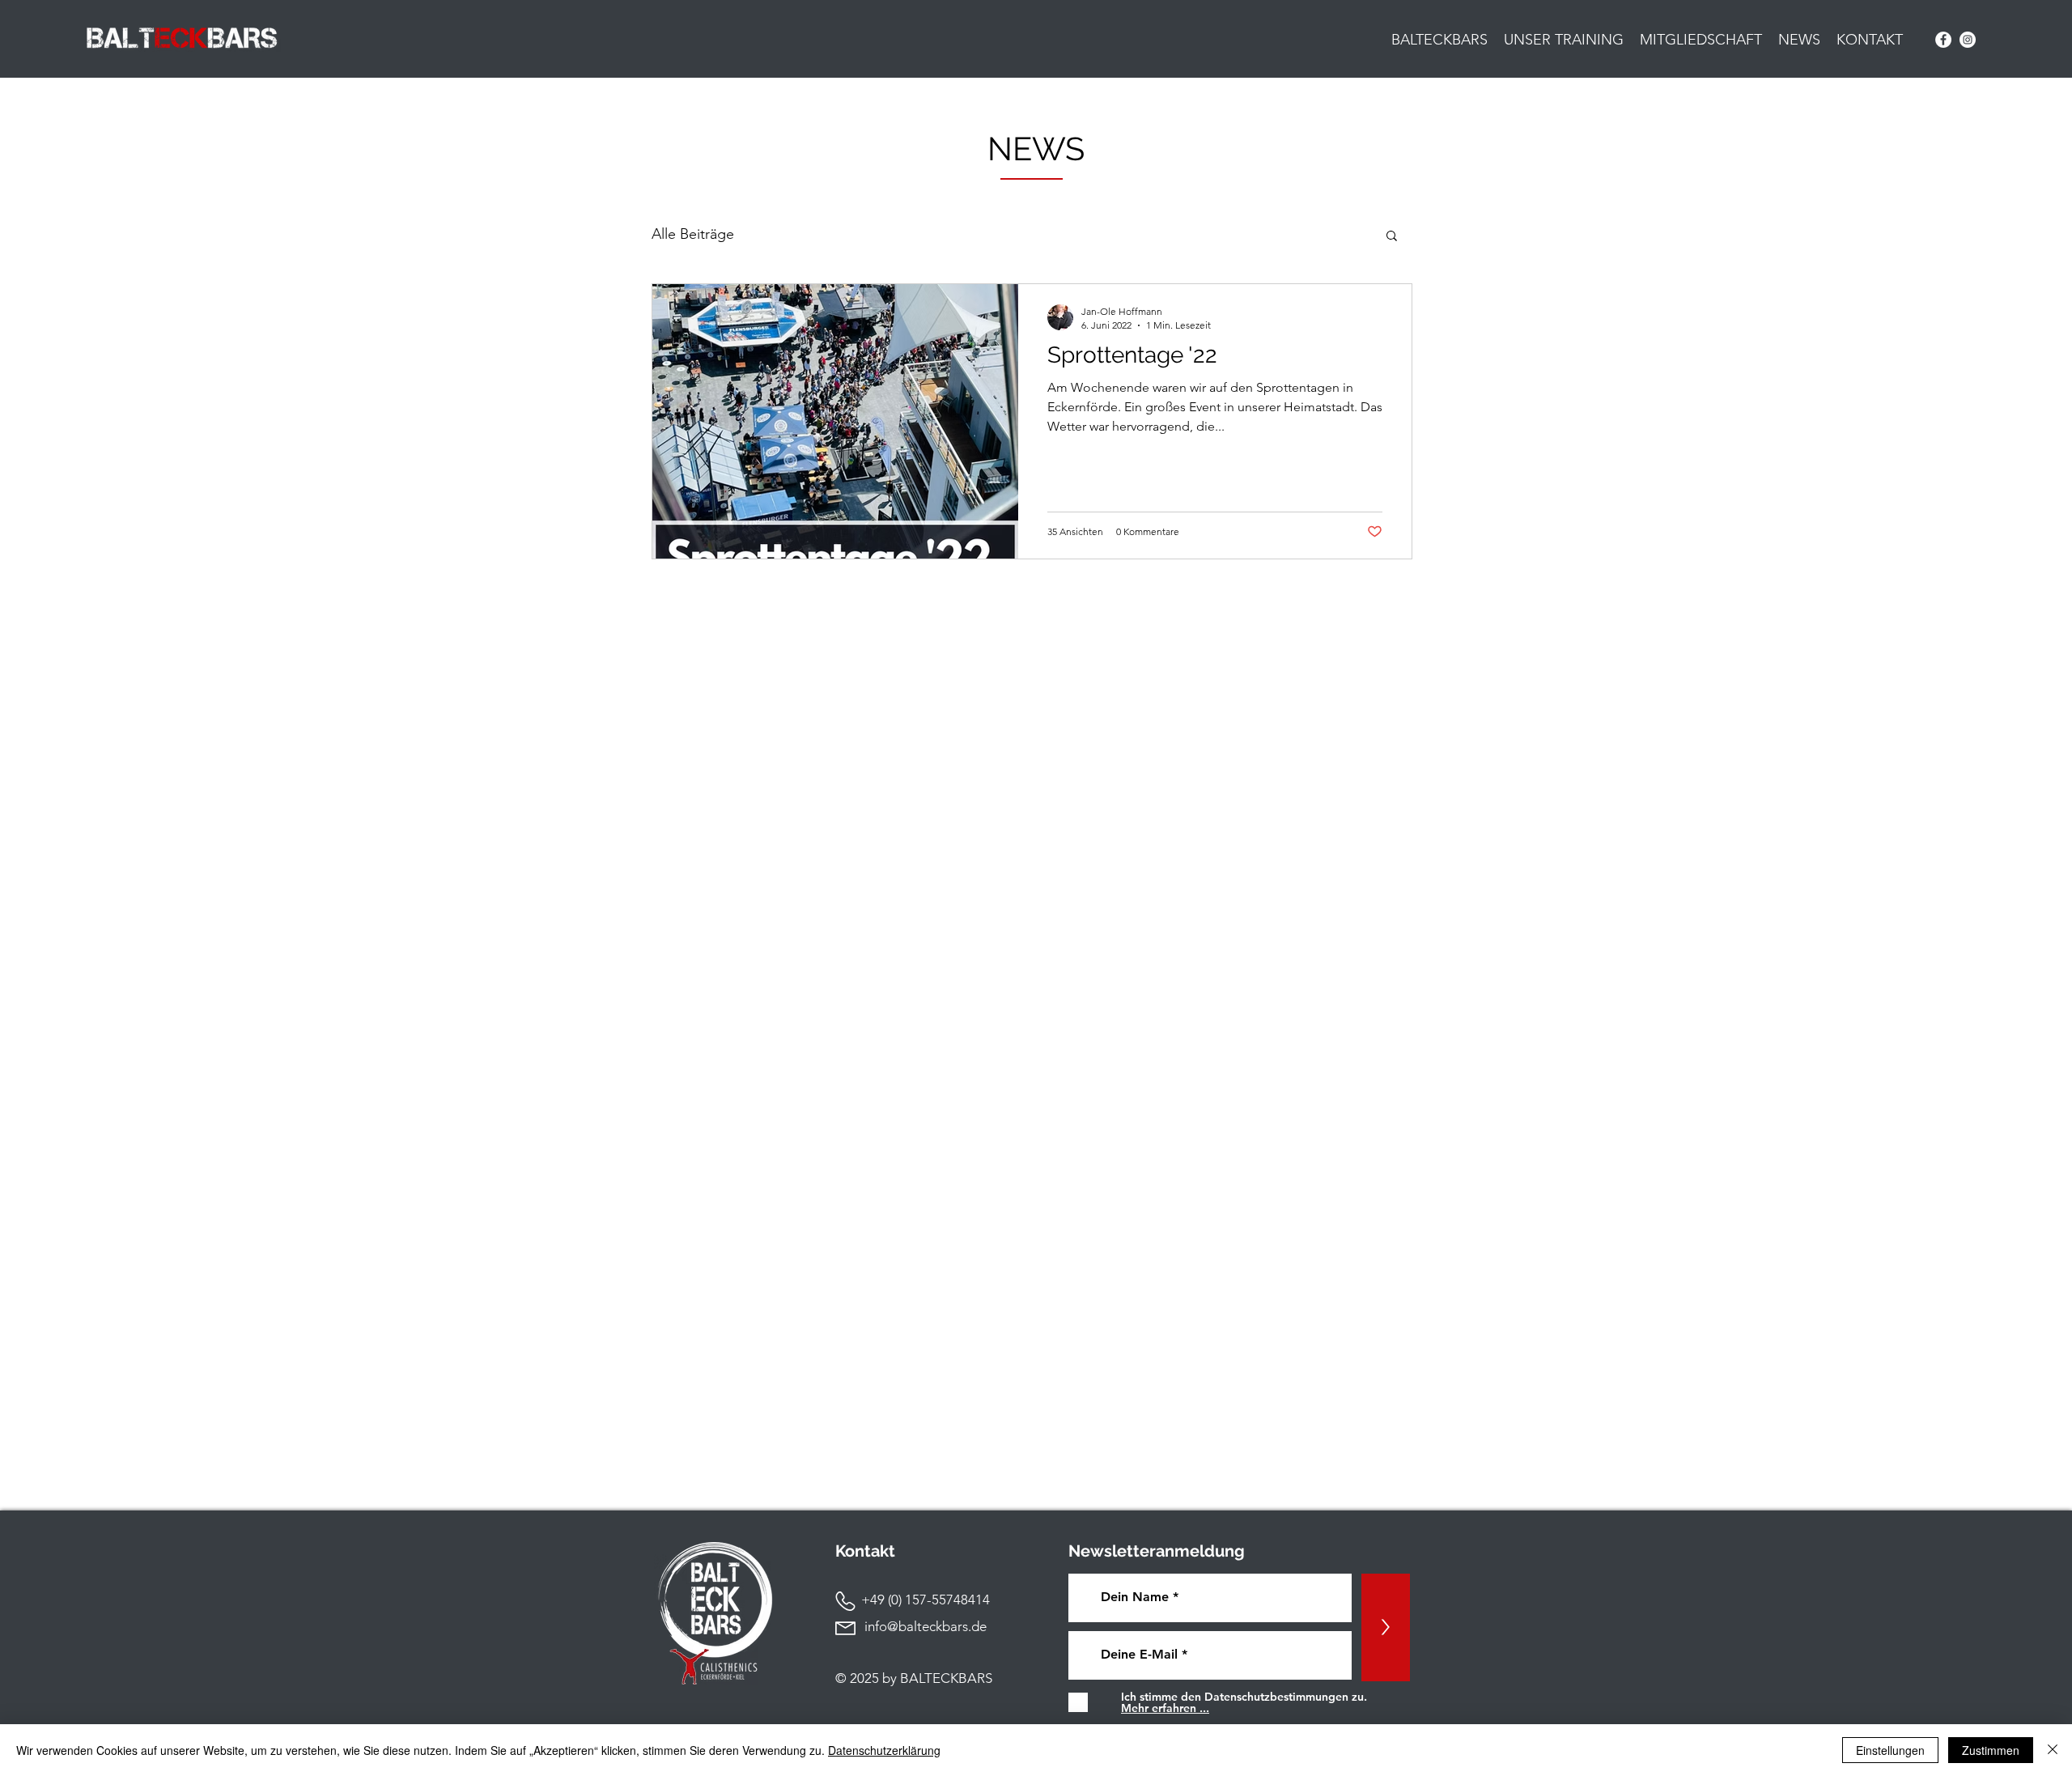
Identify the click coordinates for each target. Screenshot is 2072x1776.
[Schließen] (2053, 1750)
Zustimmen (1991, 1750)
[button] (1392, 237)
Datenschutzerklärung (884, 1750)
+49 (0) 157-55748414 (913, 1600)
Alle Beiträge (693, 234)
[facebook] (1943, 40)
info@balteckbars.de (926, 1626)
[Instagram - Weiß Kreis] (1968, 40)
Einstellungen (1890, 1750)
